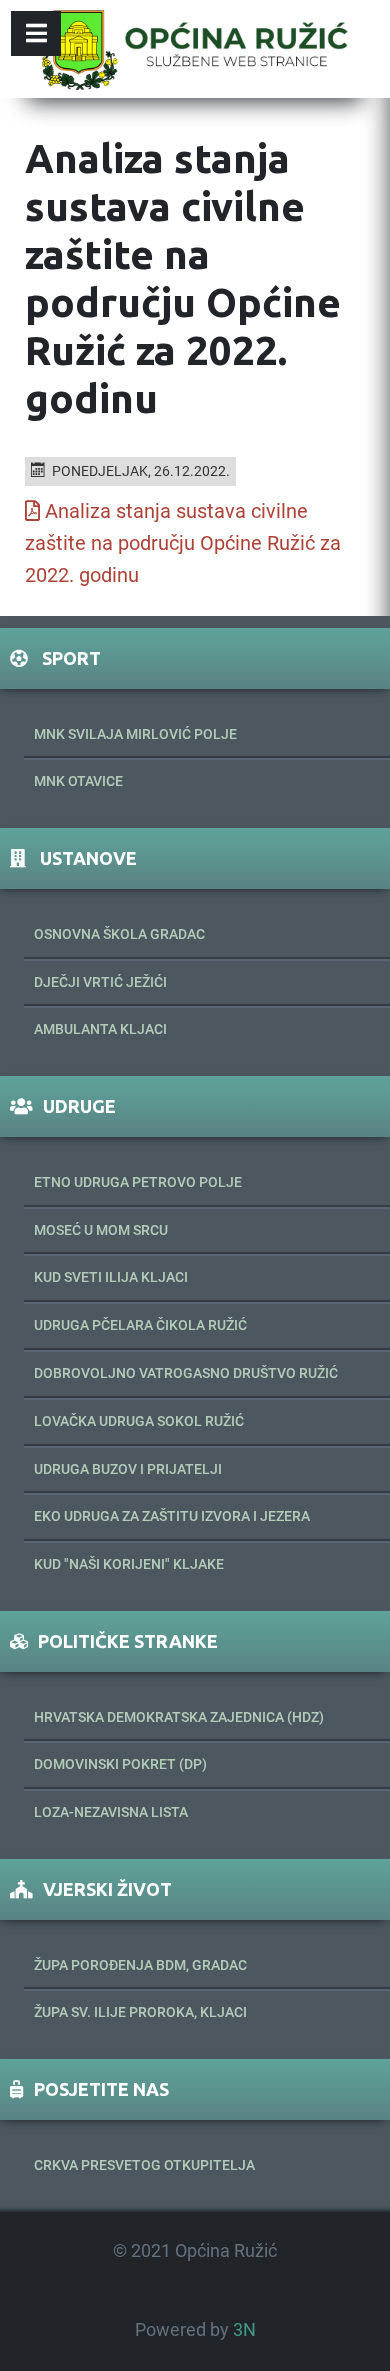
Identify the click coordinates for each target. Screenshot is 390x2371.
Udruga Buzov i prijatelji (128, 1469)
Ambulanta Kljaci (100, 1029)
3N (244, 2330)
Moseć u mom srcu (101, 1230)
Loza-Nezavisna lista (111, 1812)
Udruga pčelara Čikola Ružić (140, 1325)
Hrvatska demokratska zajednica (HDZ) (179, 1717)
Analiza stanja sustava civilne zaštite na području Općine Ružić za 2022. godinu (183, 543)
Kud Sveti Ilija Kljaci (111, 1277)
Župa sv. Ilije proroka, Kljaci (140, 2012)
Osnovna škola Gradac (119, 934)
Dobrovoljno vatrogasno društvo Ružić (186, 1373)
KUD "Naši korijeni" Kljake (129, 1564)
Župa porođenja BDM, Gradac (140, 1965)
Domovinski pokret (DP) (120, 1764)
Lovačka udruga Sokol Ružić (139, 1421)
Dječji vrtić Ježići (100, 982)
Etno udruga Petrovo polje (138, 1182)
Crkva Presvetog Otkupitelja (144, 2165)
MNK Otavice (78, 781)
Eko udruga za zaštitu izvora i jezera (172, 1516)
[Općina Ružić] (195, 49)
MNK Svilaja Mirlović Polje (135, 734)
